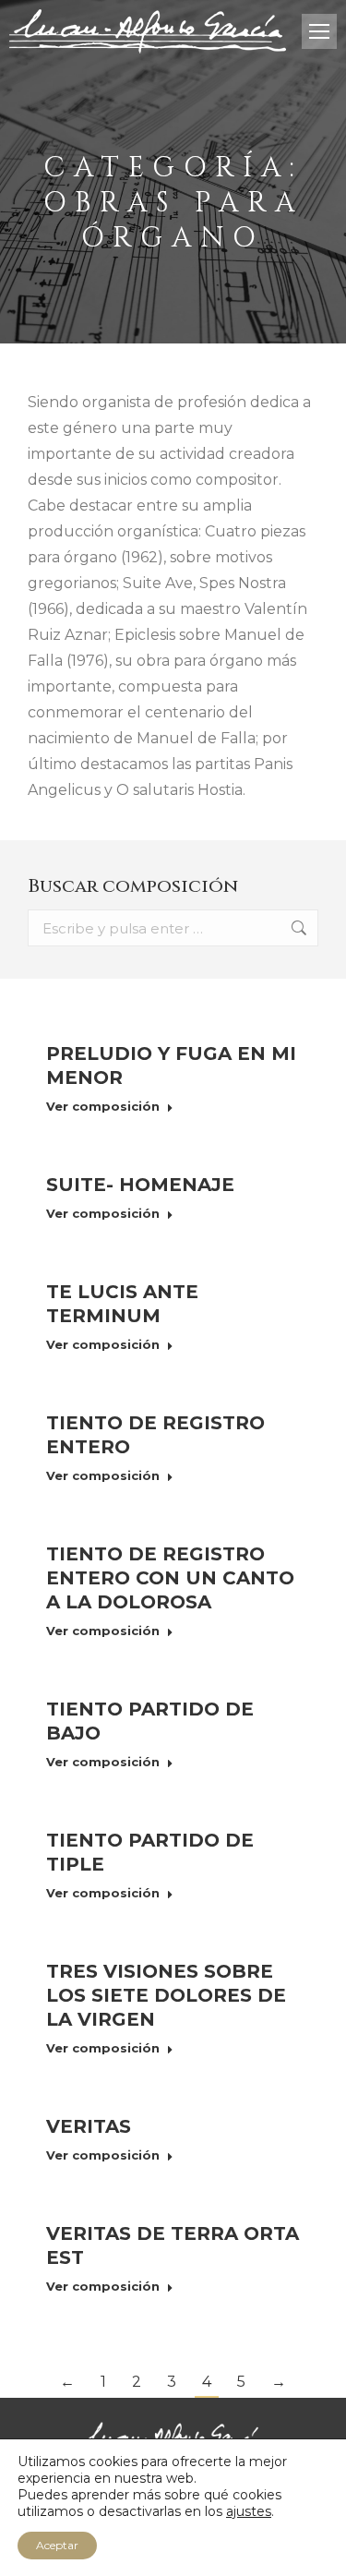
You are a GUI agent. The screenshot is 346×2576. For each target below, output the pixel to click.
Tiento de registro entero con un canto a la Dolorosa (170, 1578)
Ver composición (103, 1106)
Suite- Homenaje (140, 1185)
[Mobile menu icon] (319, 31)
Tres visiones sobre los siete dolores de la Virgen (166, 1995)
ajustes (249, 2511)
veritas (89, 2126)
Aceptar (57, 2545)
